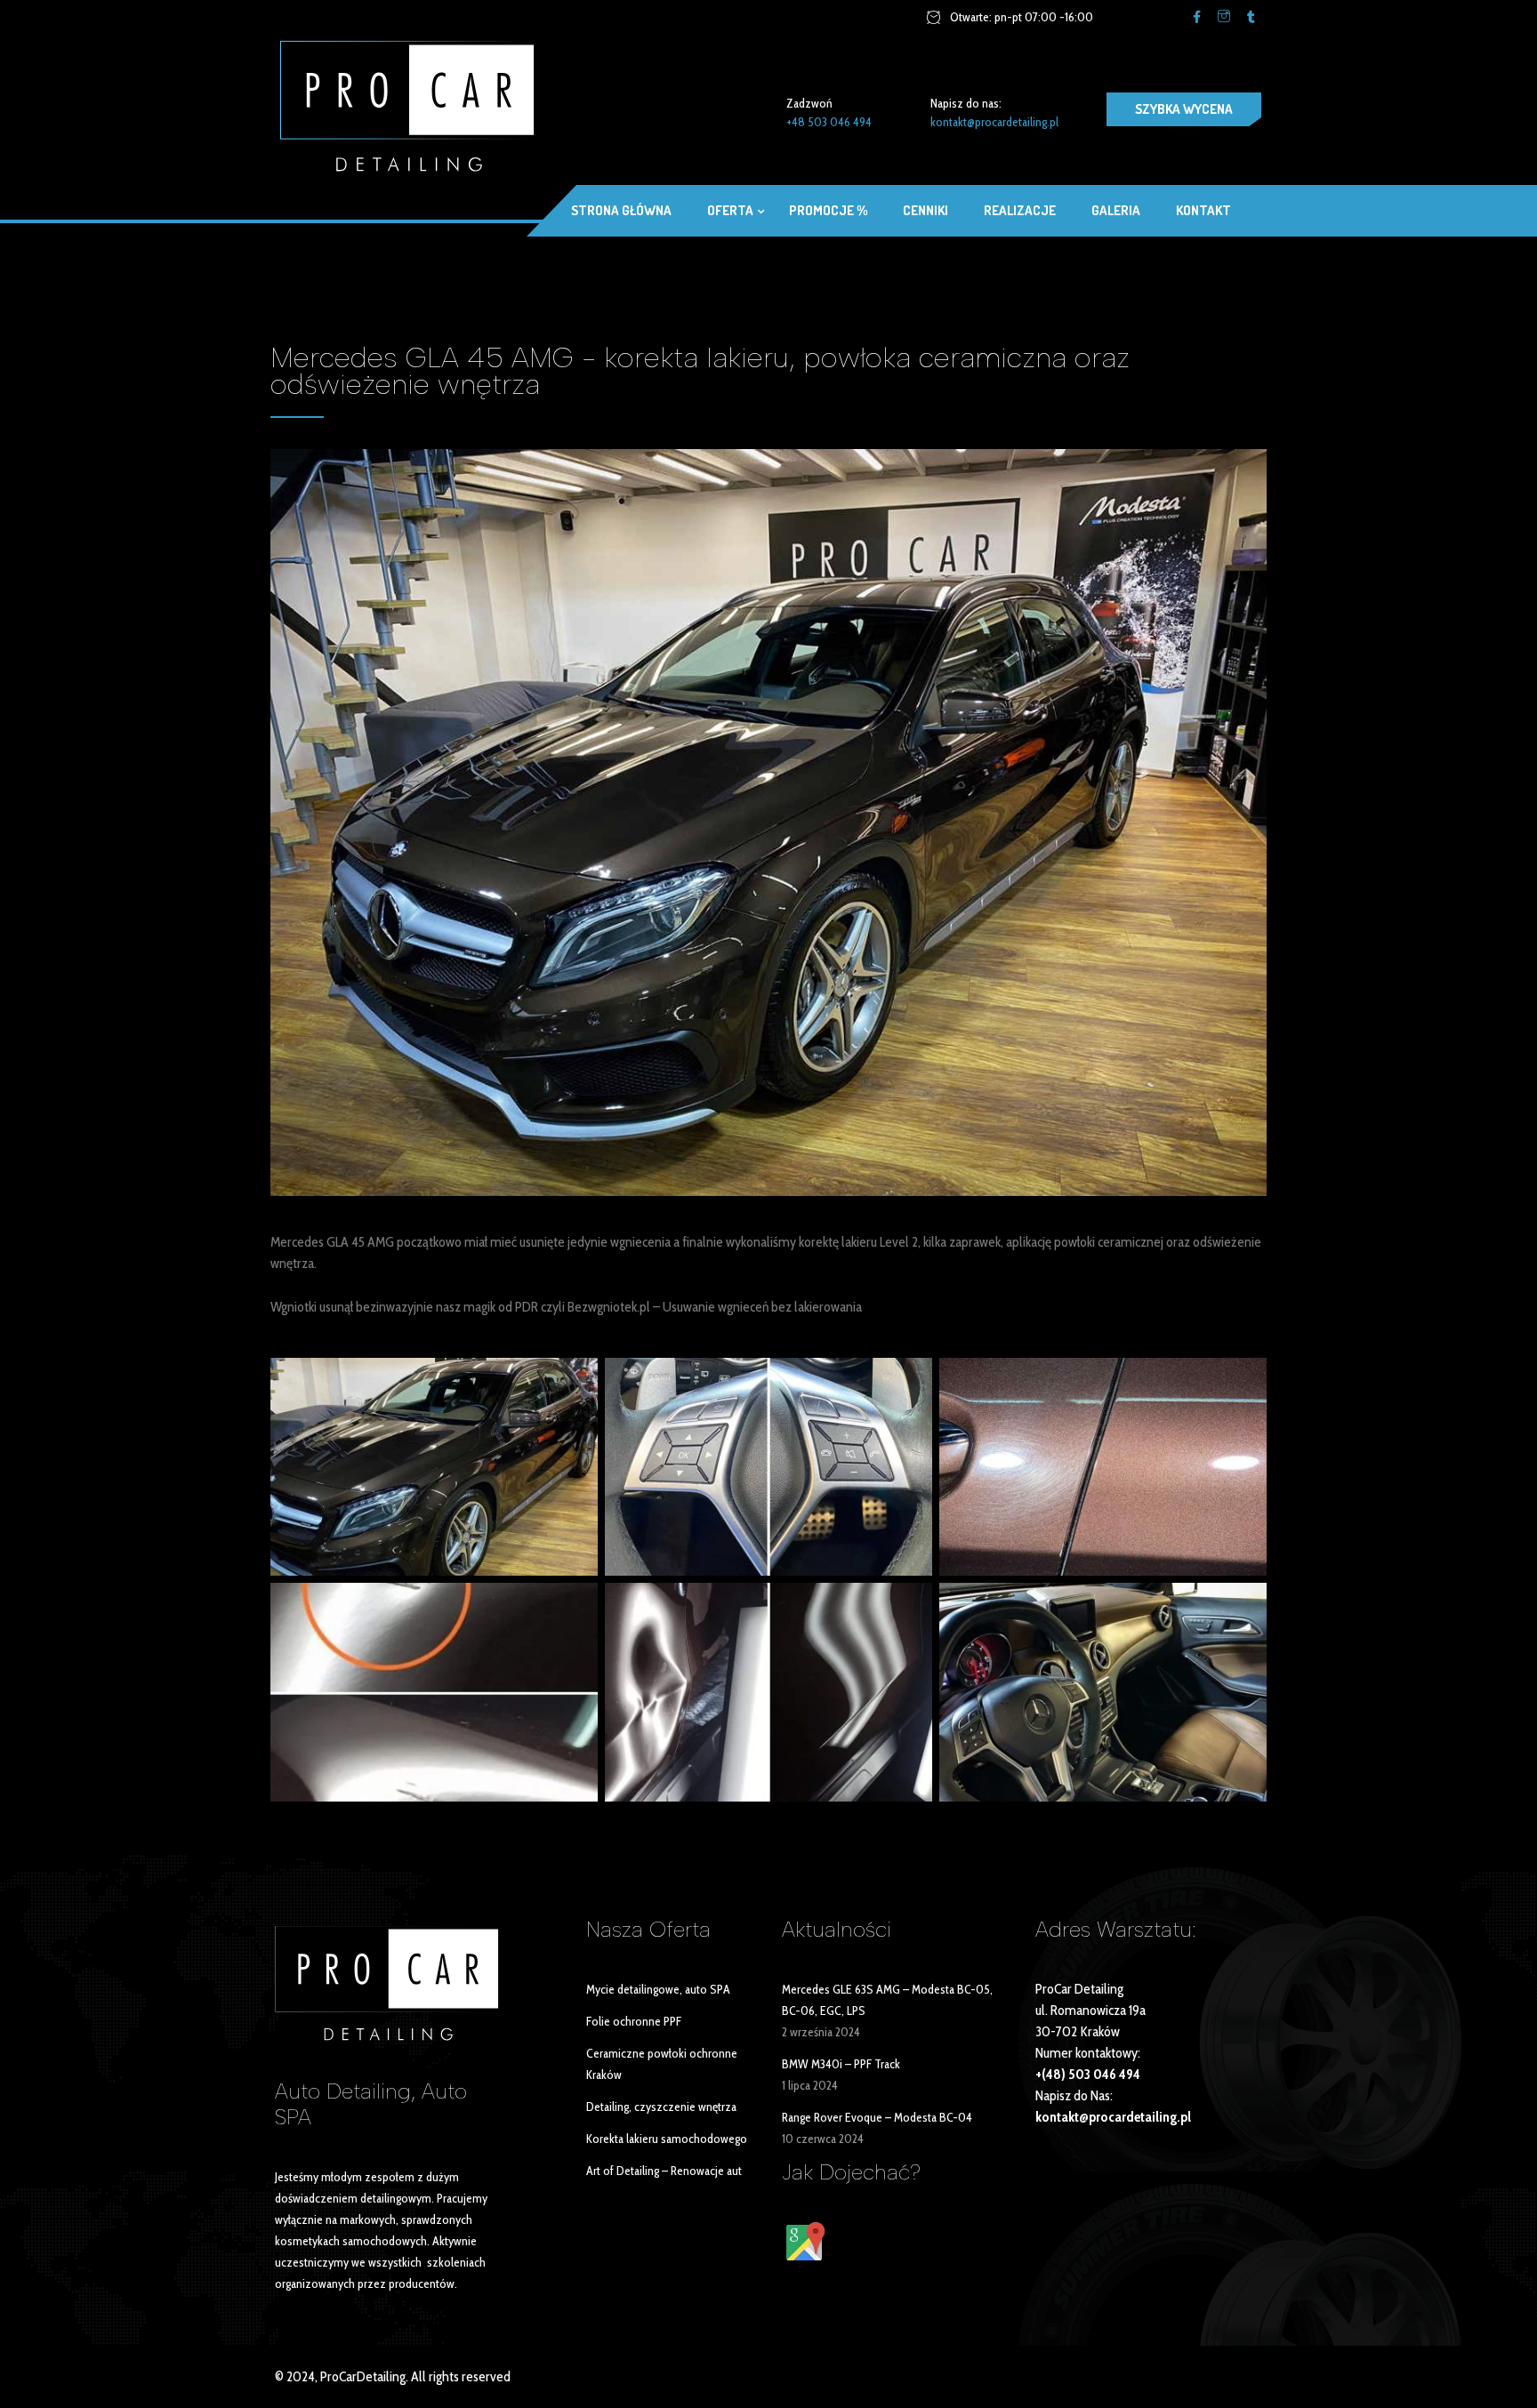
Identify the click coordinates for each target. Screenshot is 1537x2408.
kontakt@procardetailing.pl (994, 122)
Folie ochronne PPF (634, 2021)
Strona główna (621, 210)
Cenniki (925, 210)
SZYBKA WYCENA (1184, 109)
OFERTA (730, 210)
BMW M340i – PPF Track (841, 2064)
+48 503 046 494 (829, 122)
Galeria (1116, 210)
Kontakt (1203, 210)
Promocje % (828, 210)
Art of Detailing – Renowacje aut (664, 2171)
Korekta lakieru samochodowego (667, 2139)
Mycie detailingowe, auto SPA (658, 1989)
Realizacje (1020, 210)
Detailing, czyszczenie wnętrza (661, 2107)
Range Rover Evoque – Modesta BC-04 (877, 2117)
